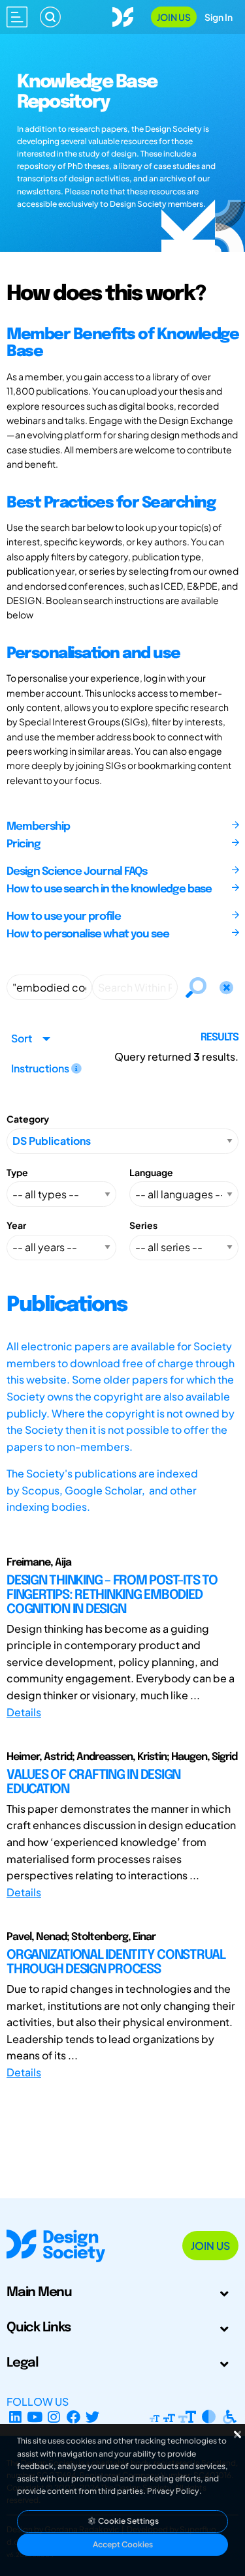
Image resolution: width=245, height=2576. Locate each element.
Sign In (219, 17)
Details (24, 1712)
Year (16, 1225)
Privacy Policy (173, 2491)
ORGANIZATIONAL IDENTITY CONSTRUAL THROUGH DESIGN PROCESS (116, 1962)
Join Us (174, 17)
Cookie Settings (128, 2521)
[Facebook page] (73, 2417)
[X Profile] (93, 2417)
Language (151, 1172)
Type (17, 1172)
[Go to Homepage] (123, 15)
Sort (22, 1038)
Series (143, 1225)
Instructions (41, 1068)
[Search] (50, 17)
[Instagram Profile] (54, 2417)
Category (28, 1119)
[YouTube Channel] (35, 2417)
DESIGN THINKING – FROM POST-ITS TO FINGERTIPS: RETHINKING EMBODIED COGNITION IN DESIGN (112, 1595)
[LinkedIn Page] (15, 2417)
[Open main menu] (17, 17)
